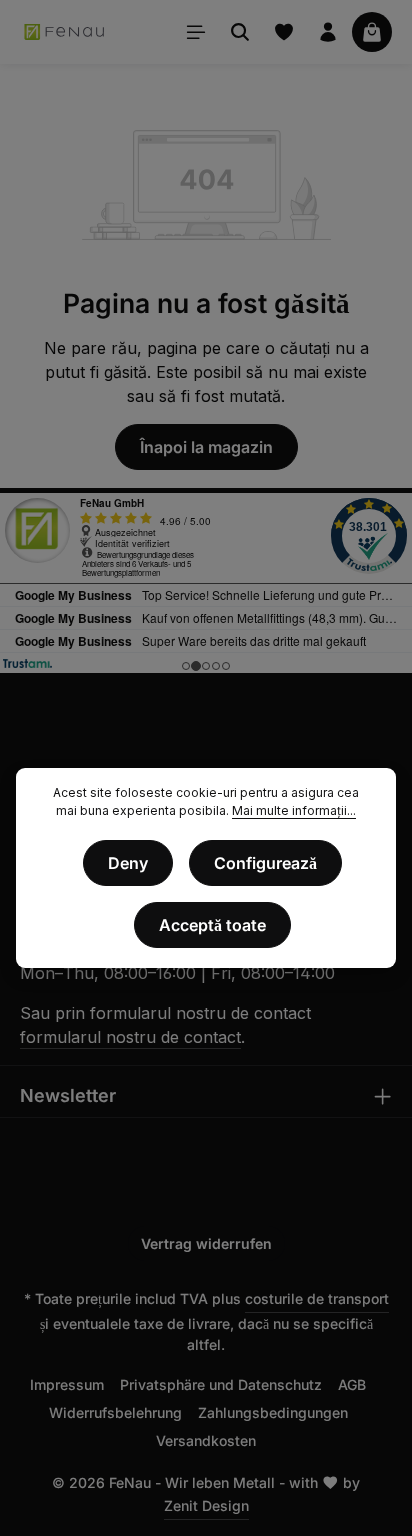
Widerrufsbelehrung (115, 1412)
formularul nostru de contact (130, 1037)
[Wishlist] (284, 32)
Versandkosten (206, 1440)
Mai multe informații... (294, 810)
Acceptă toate (212, 925)
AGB (352, 1384)
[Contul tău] (328, 32)
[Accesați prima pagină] (65, 32)
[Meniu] (196, 32)
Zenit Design (206, 1505)
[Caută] (240, 32)
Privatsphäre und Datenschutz (221, 1384)
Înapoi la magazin (206, 447)
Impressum (67, 1384)
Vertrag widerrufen (206, 1243)
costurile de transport (317, 1298)
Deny (128, 863)
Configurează (265, 863)
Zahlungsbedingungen (273, 1412)
